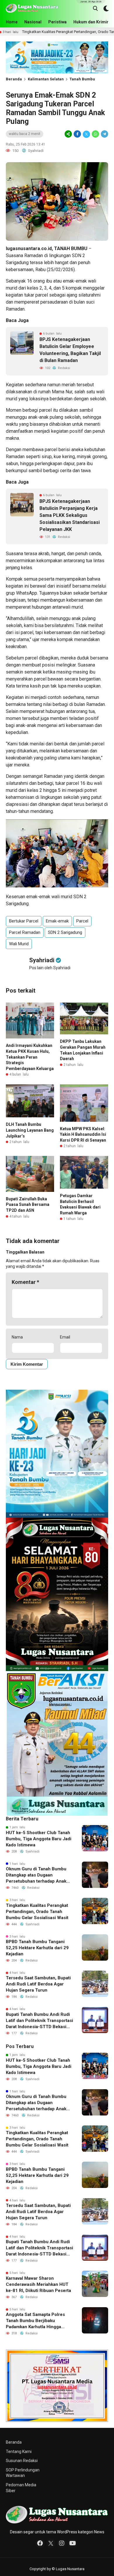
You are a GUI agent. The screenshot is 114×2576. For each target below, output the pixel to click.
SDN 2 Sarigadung (65, 932)
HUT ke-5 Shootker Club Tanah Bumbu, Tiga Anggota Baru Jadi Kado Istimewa (39, 1839)
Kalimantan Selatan (46, 79)
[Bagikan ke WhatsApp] (95, 134)
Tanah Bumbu (82, 79)
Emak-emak (57, 921)
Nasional (33, 22)
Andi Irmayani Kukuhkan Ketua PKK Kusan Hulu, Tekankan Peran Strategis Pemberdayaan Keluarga (30, 1057)
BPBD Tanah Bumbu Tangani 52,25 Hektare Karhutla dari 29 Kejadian (37, 1948)
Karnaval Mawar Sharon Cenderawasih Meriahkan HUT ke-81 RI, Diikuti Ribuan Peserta (38, 2284)
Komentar (25, 1282)
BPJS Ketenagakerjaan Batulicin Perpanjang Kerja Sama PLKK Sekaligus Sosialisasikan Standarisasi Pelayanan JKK (70, 515)
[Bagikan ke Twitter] (86, 134)
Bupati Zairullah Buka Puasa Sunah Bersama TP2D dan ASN (28, 1205)
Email (65, 1337)
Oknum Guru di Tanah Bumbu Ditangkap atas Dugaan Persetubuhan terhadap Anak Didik (36, 1875)
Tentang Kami (19, 2452)
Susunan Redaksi (22, 2461)
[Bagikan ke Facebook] (77, 134)
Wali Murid (19, 944)
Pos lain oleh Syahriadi (50, 968)
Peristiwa (57, 22)
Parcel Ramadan (25, 932)
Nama (17, 1337)
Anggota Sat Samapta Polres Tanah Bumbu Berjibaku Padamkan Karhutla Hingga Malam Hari (35, 2321)
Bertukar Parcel (24, 921)
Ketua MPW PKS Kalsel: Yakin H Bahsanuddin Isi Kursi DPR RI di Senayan (83, 1134)
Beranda (14, 79)
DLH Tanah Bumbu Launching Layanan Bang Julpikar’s (30, 1130)
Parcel (82, 921)
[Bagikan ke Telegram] (104, 134)
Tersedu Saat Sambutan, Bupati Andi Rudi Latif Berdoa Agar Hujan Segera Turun (38, 1984)
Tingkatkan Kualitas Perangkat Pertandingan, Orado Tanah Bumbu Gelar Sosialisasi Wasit (37, 1912)
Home (12, 22)
